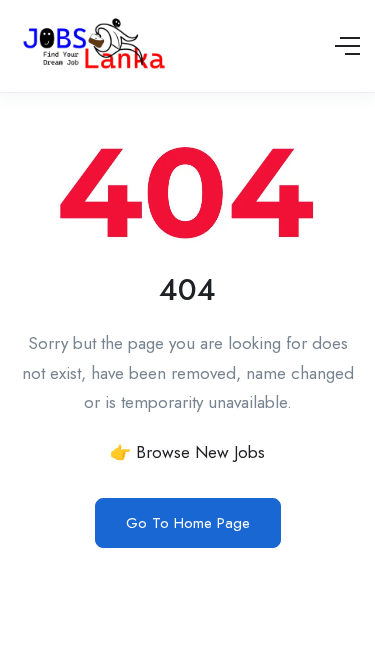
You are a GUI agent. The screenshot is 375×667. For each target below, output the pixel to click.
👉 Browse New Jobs (187, 452)
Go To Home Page (188, 523)
